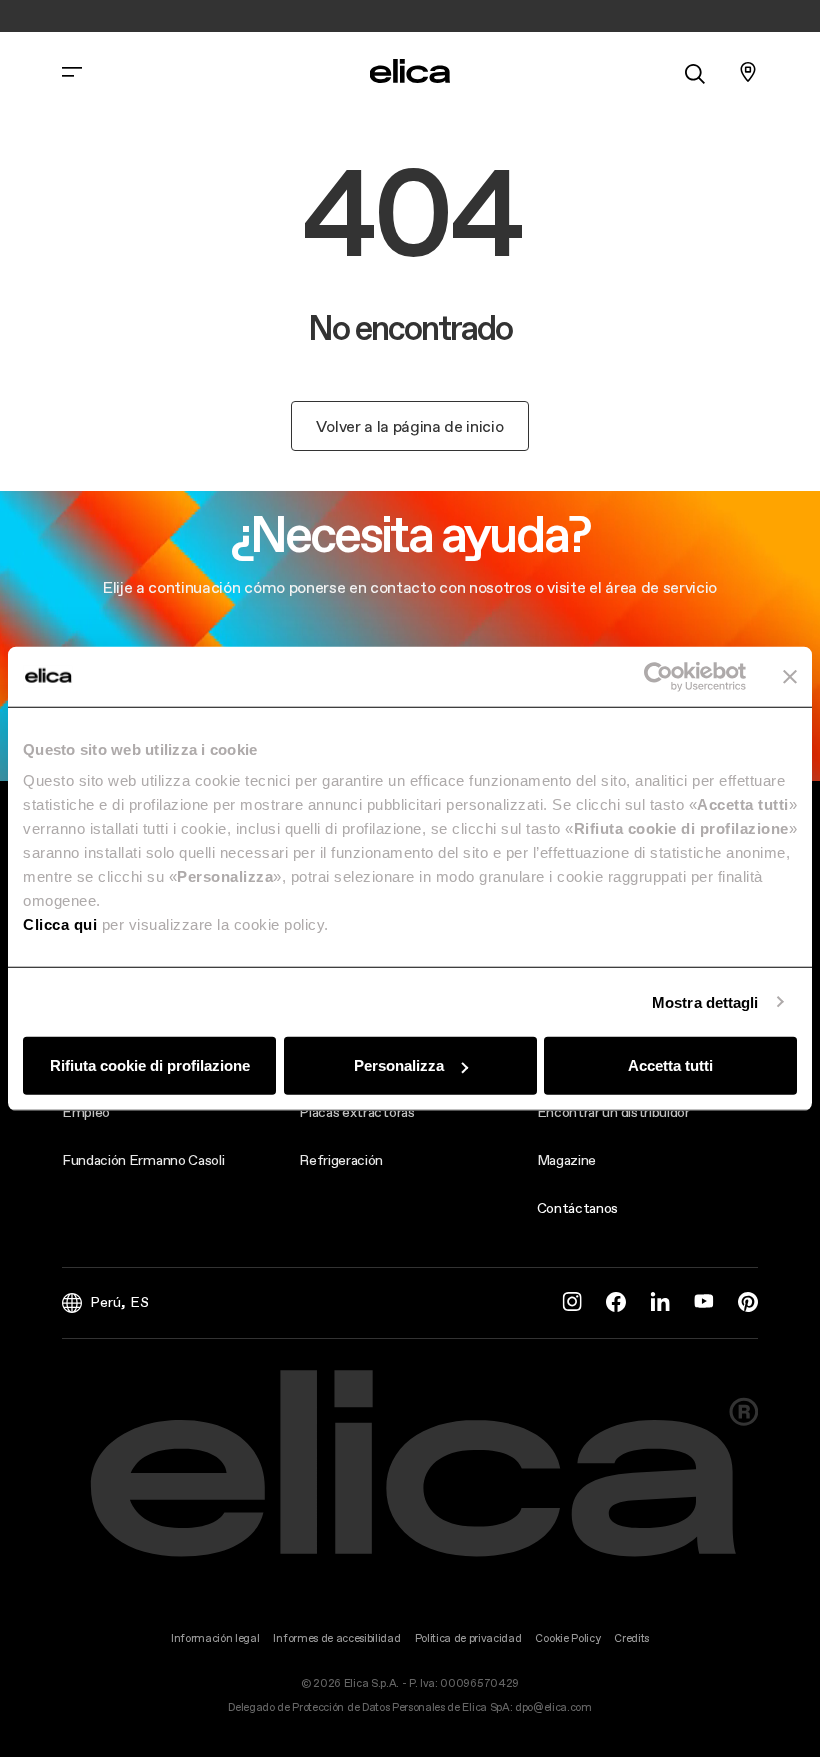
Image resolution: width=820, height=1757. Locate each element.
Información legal (215, 1638)
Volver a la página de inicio (409, 426)
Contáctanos (577, 1208)
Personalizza (399, 1065)
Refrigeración (341, 1160)
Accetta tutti (670, 1065)
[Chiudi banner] (790, 676)
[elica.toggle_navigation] (72, 72)
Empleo (86, 1112)
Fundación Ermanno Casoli (143, 1160)
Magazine (566, 1160)
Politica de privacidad (468, 1638)
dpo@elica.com (553, 1707)
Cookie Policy (567, 1638)
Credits (631, 1638)
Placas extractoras (356, 1112)
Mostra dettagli (705, 1001)
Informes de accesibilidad (336, 1638)
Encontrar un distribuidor (613, 1112)
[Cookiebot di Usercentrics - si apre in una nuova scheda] (658, 676)
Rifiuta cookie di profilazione (150, 1065)
